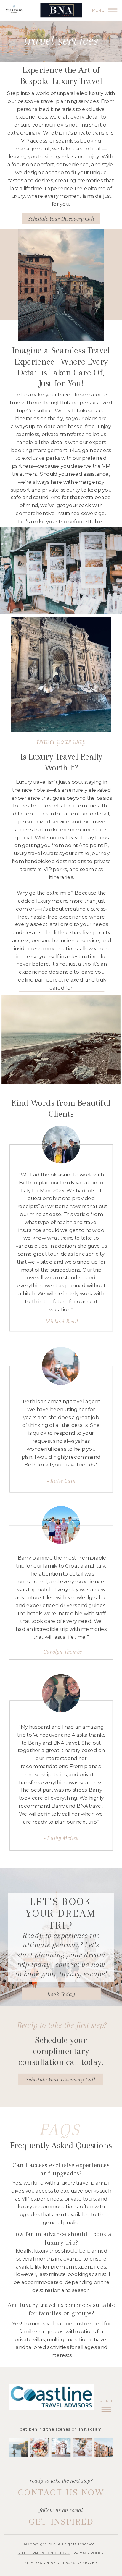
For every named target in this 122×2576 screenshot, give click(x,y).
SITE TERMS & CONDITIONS (44, 2553)
